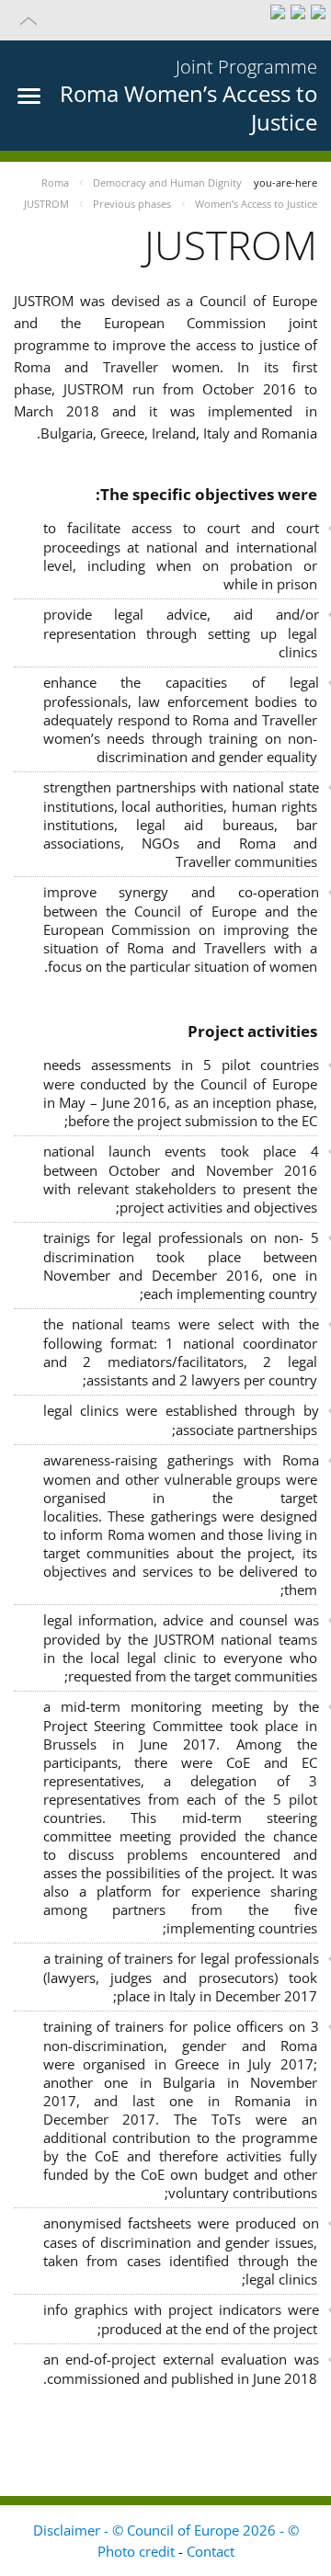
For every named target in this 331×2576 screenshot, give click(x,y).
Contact (211, 2551)
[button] (165, 20)
